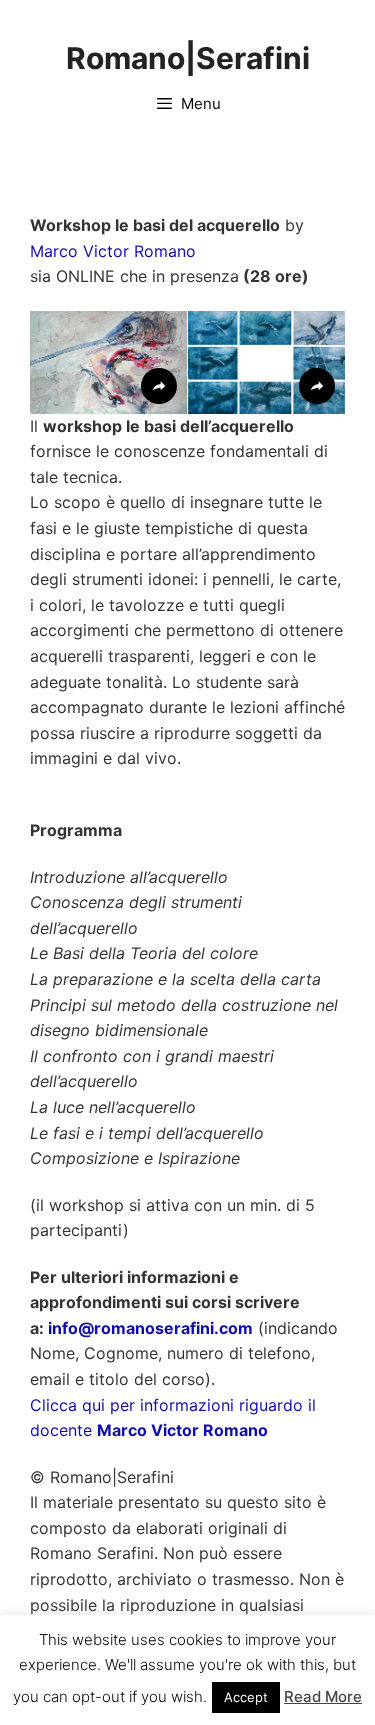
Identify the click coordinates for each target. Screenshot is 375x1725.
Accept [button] (246, 1697)
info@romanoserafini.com (150, 1328)
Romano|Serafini (188, 58)
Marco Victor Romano (113, 251)
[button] (108, 362)
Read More (323, 1696)
